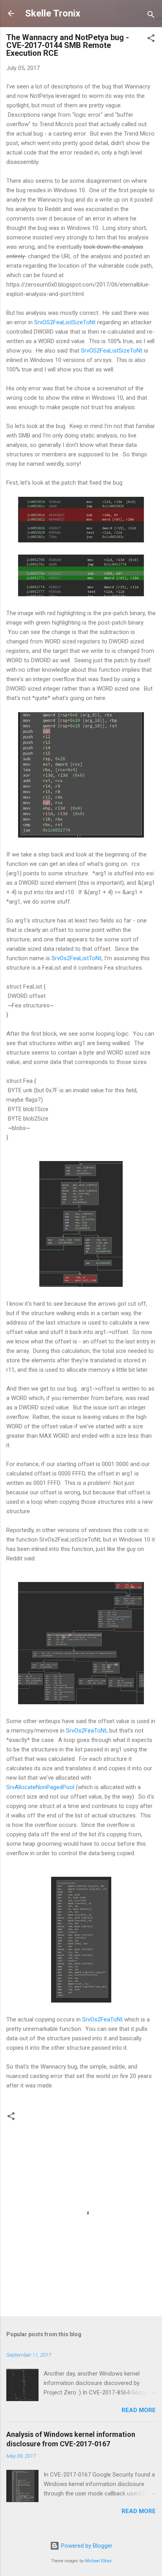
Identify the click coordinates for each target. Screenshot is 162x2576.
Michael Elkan (98, 2561)
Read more (139, 2410)
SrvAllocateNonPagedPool (40, 1787)
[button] (151, 40)
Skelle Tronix (53, 13)
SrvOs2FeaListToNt (76, 958)
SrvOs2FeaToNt (86, 1731)
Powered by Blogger (86, 2546)
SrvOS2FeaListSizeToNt (65, 322)
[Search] (151, 16)
